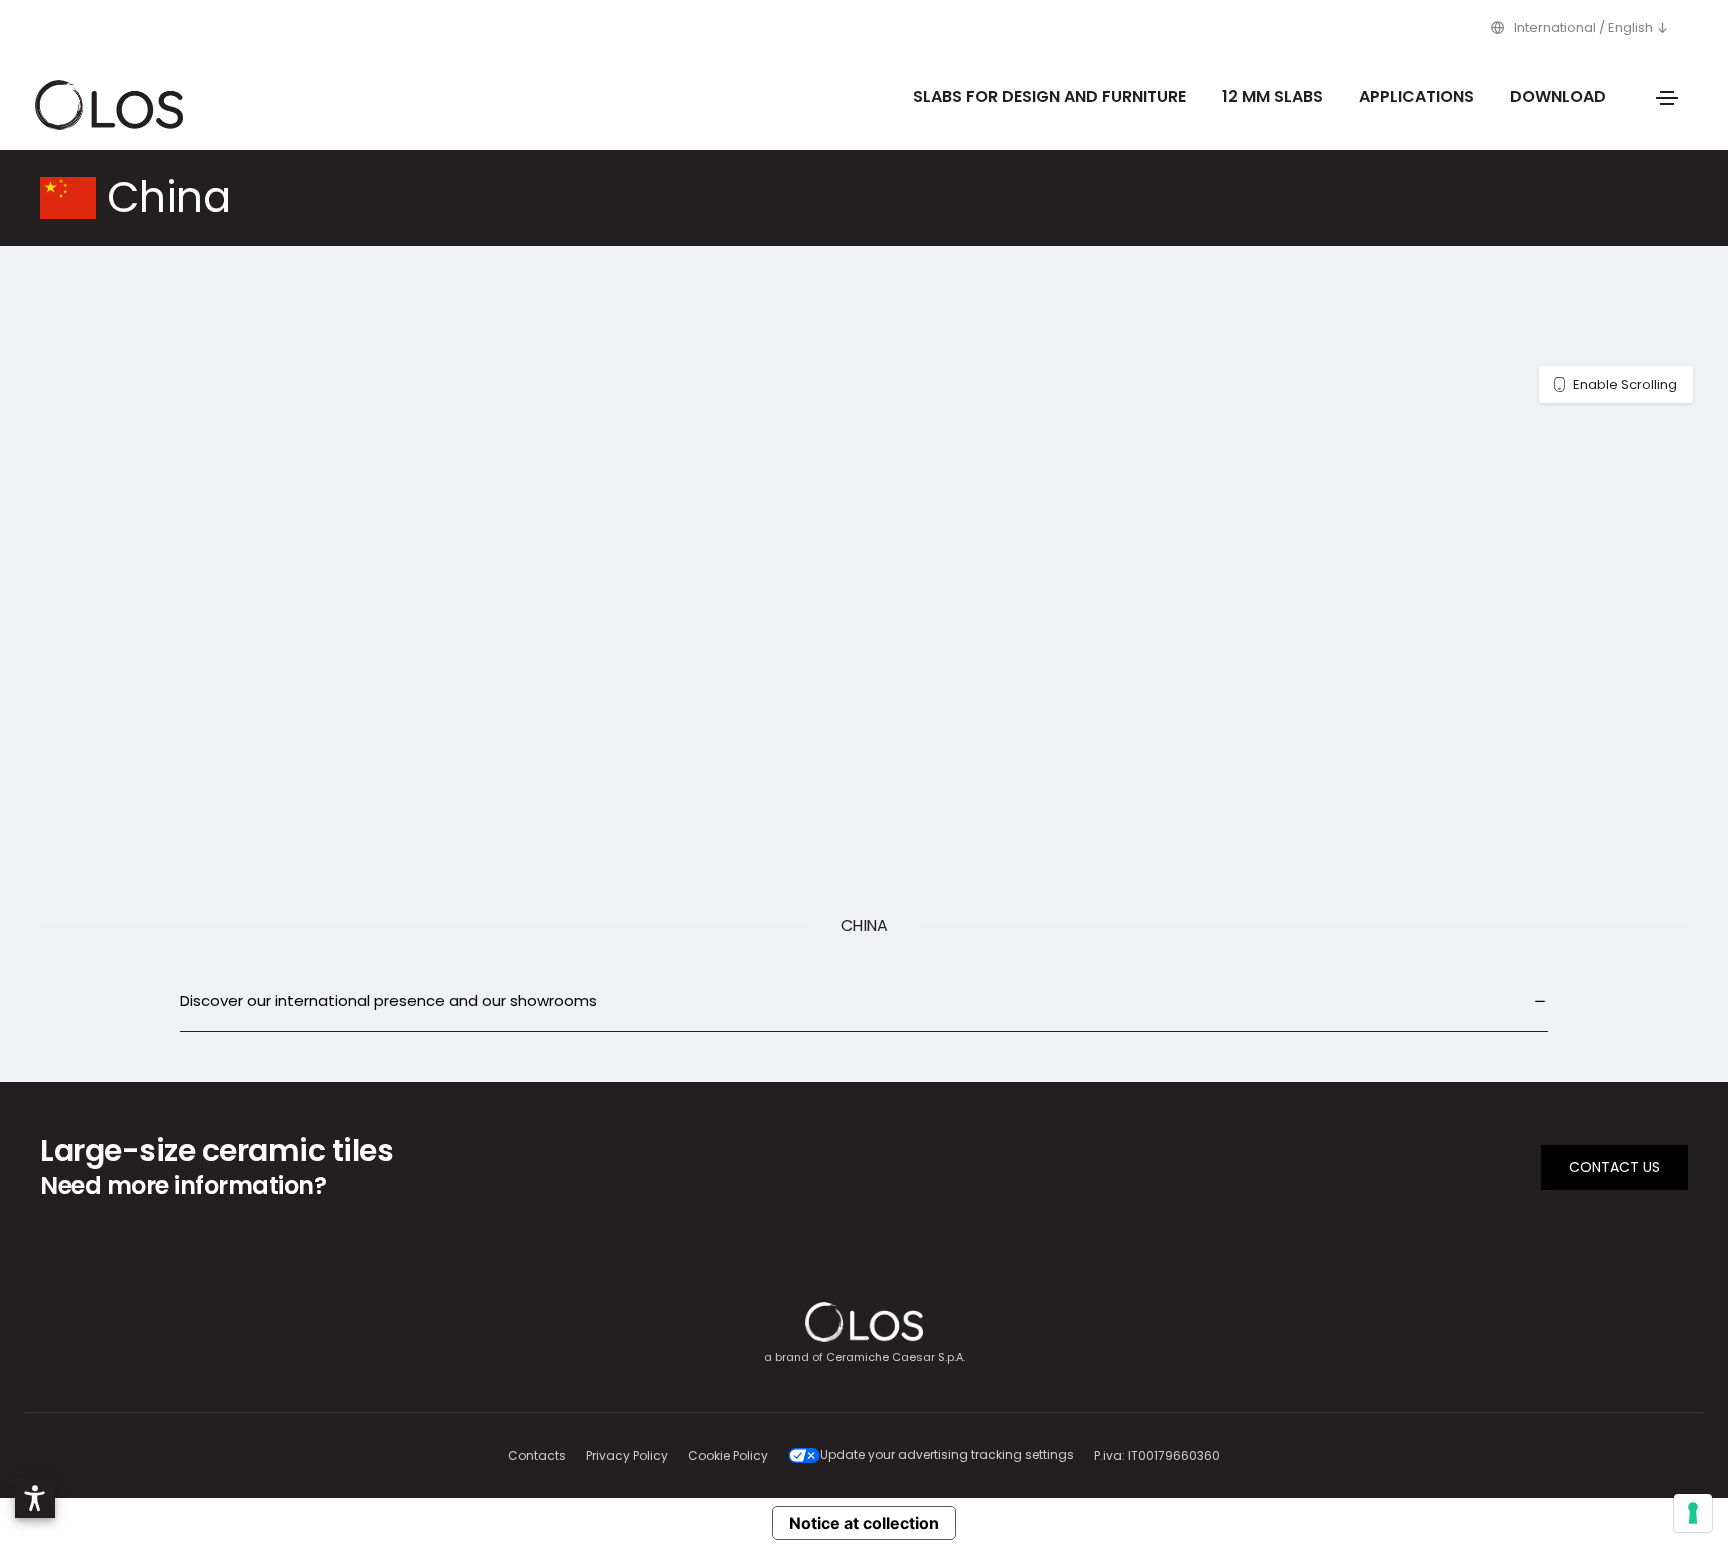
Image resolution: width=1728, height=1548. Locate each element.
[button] (35, 1498)
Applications (1416, 96)
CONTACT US (1614, 1167)
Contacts (537, 1455)
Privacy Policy (627, 1455)
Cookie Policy (728, 1455)
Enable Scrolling (1625, 384)
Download (1558, 96)
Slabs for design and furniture (1049, 96)
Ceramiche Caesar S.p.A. (895, 1357)
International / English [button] (1583, 27)
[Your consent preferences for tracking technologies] (1693, 1513)
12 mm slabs (1272, 96)
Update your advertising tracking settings (947, 1454)
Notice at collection (864, 1523)
